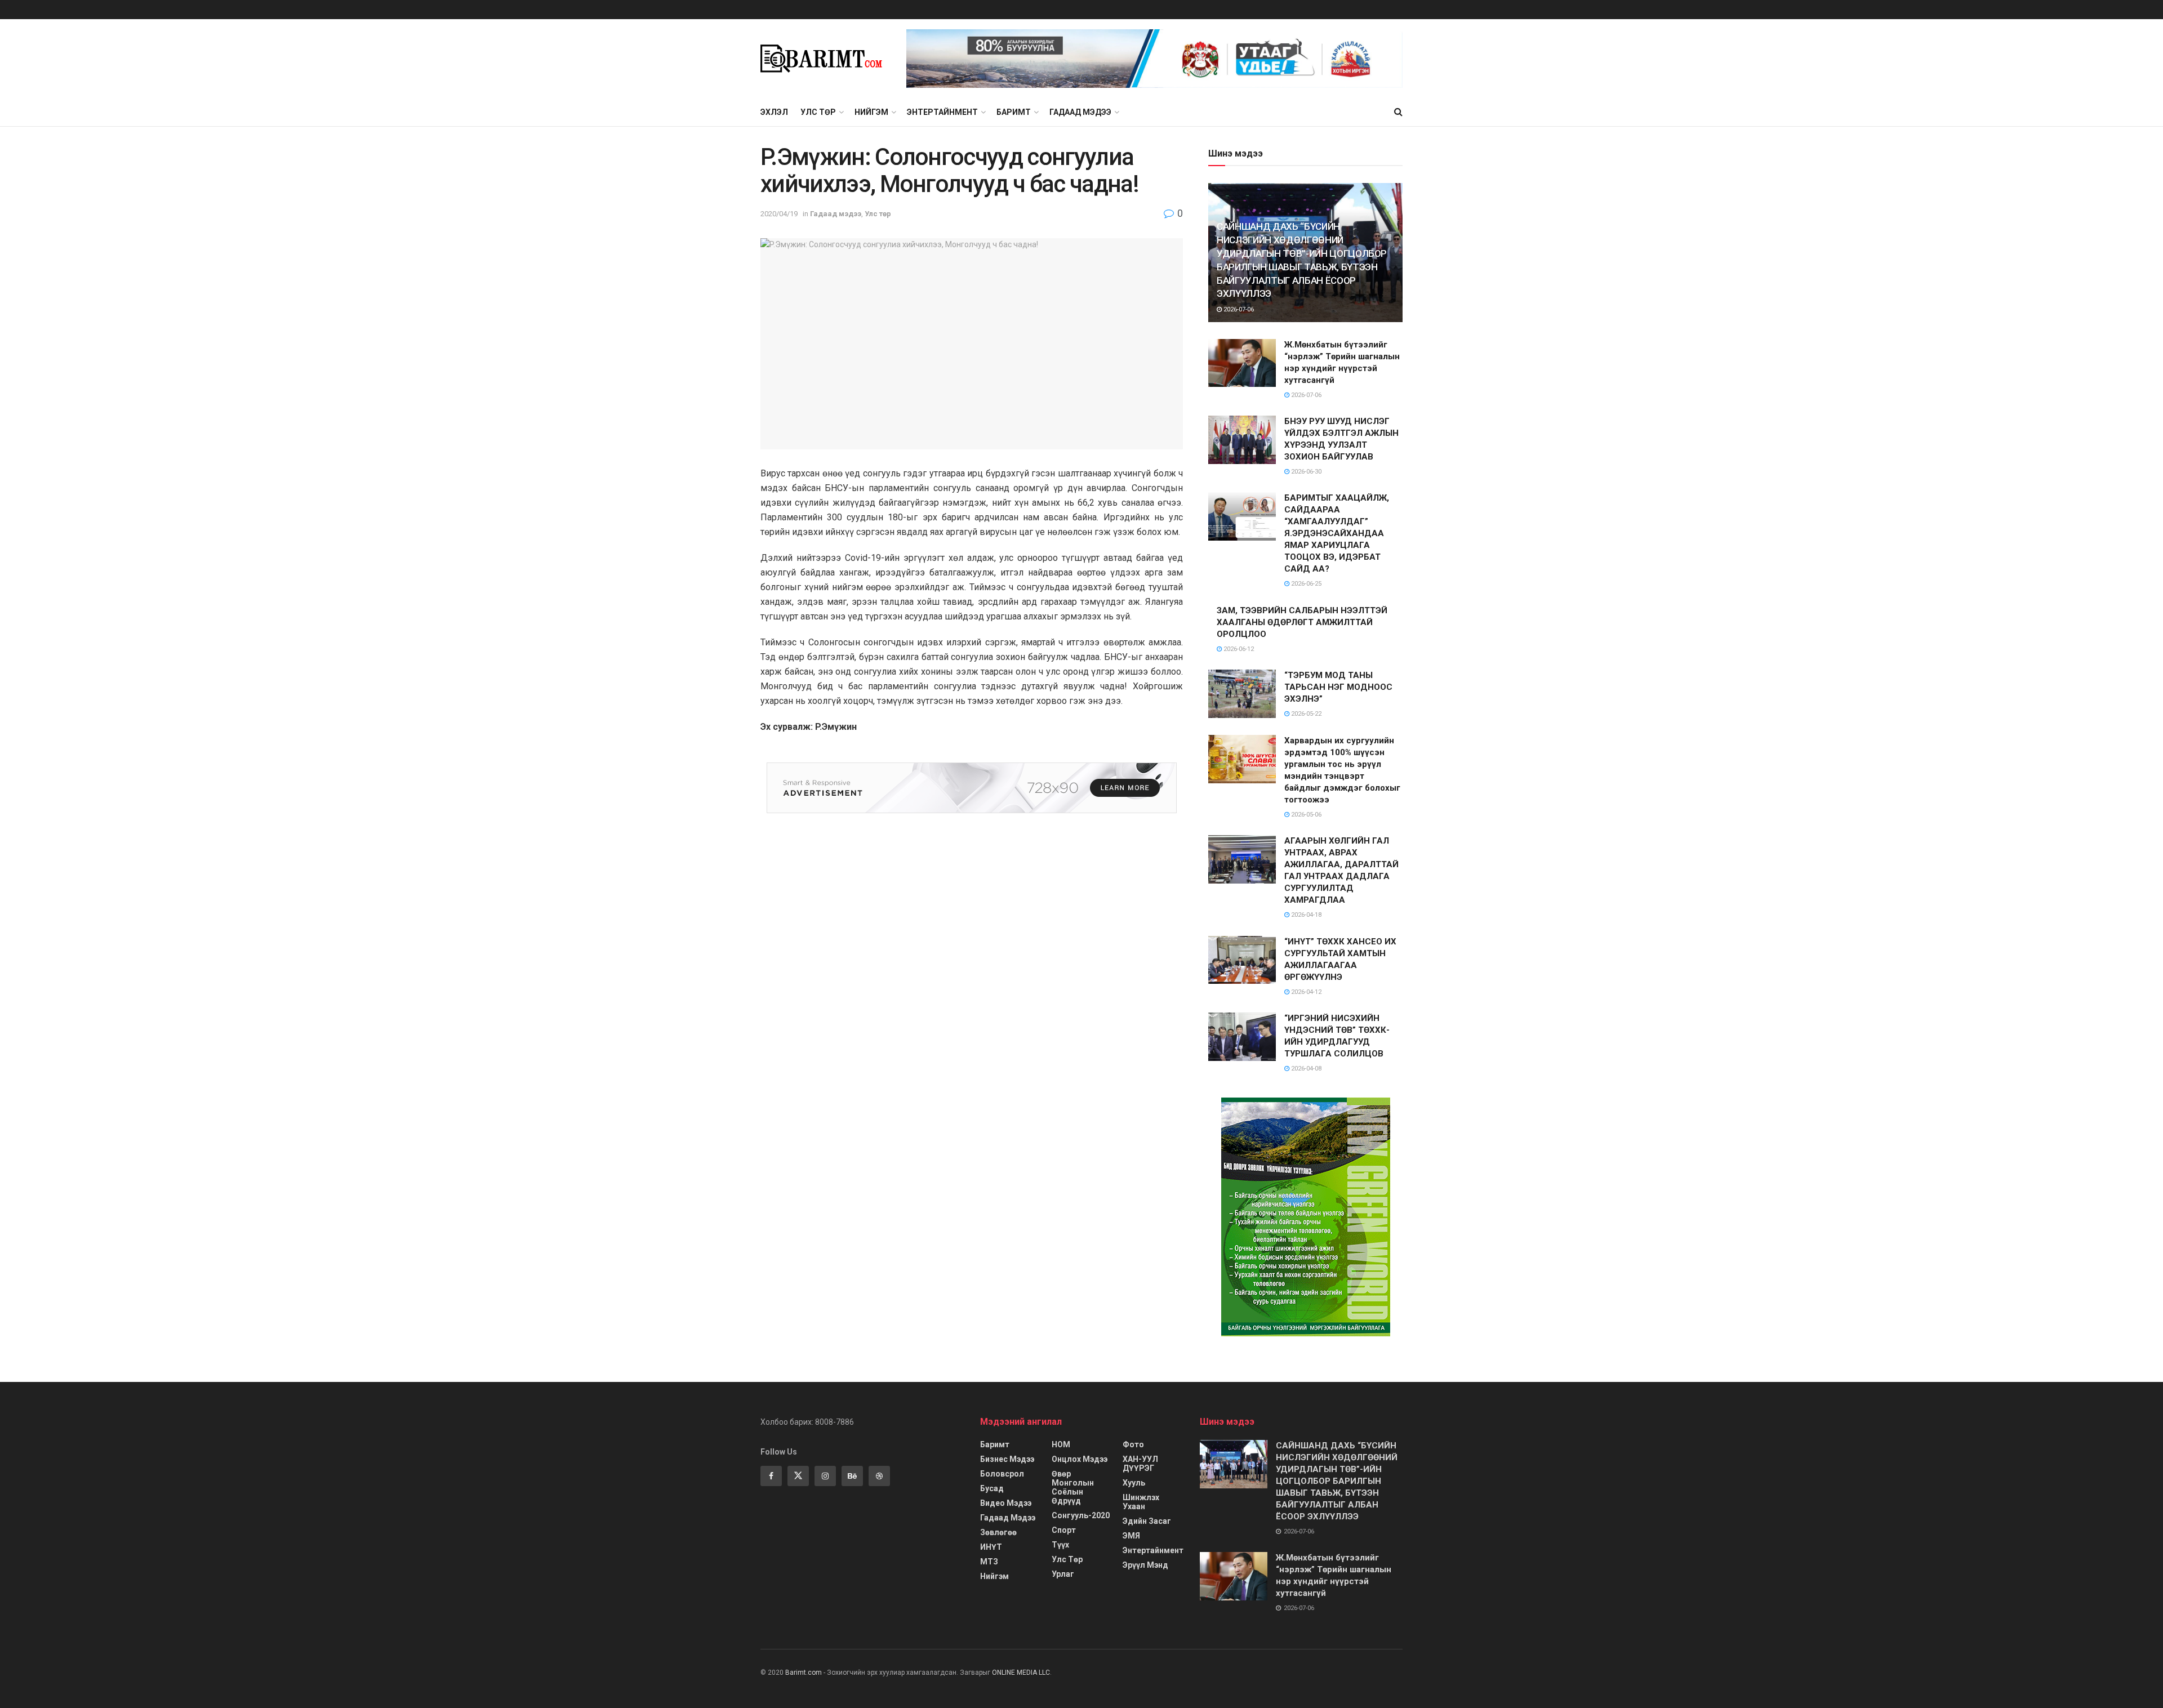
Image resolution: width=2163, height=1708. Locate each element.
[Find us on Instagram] (825, 1476)
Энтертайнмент (942, 112)
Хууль (1134, 1483)
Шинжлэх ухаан (1141, 1502)
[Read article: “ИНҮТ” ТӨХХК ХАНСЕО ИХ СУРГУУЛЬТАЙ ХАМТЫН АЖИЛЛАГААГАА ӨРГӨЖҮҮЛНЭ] (1242, 960)
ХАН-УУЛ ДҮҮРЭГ (1140, 1464)
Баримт (1014, 112)
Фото (1133, 1444)
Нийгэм (871, 112)
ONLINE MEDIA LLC (1021, 1673)
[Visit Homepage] (825, 59)
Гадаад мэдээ (1080, 112)
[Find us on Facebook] (771, 1476)
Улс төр (818, 112)
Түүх (1060, 1545)
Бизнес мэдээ (1007, 1459)
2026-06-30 (1305, 472)
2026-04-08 (1305, 1069)
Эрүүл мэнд (1145, 1565)
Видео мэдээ (1006, 1503)
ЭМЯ (1131, 1536)
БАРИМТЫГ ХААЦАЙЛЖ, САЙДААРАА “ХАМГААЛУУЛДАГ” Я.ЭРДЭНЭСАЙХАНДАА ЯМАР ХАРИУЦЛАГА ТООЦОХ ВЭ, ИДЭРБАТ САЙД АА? (1337, 533)
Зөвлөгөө (998, 1532)
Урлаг (1063, 1574)
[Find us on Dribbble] (879, 1476)
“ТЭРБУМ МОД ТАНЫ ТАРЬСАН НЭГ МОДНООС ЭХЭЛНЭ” (1338, 687)
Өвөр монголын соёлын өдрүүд (1073, 1487)
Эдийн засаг (1147, 1521)
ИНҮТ (991, 1547)
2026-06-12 (1238, 649)
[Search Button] (1398, 112)
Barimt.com (804, 1673)
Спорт (1064, 1530)
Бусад (992, 1488)
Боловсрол (1002, 1474)
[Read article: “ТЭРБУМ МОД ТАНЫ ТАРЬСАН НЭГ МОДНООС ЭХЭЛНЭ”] (1242, 694)
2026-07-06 (1238, 309)
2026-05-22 (1305, 714)
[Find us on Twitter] (798, 1476)
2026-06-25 (1305, 584)
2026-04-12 (1305, 992)
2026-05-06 (1305, 815)
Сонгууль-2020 (1081, 1515)
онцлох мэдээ (1080, 1459)
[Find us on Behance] (852, 1476)
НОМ (1061, 1444)
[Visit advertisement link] (1154, 59)
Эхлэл (774, 112)
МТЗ (989, 1562)
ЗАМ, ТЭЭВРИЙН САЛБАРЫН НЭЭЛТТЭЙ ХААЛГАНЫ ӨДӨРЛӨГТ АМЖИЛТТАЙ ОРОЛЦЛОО (1302, 622)
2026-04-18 (1305, 915)
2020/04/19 (779, 214)
